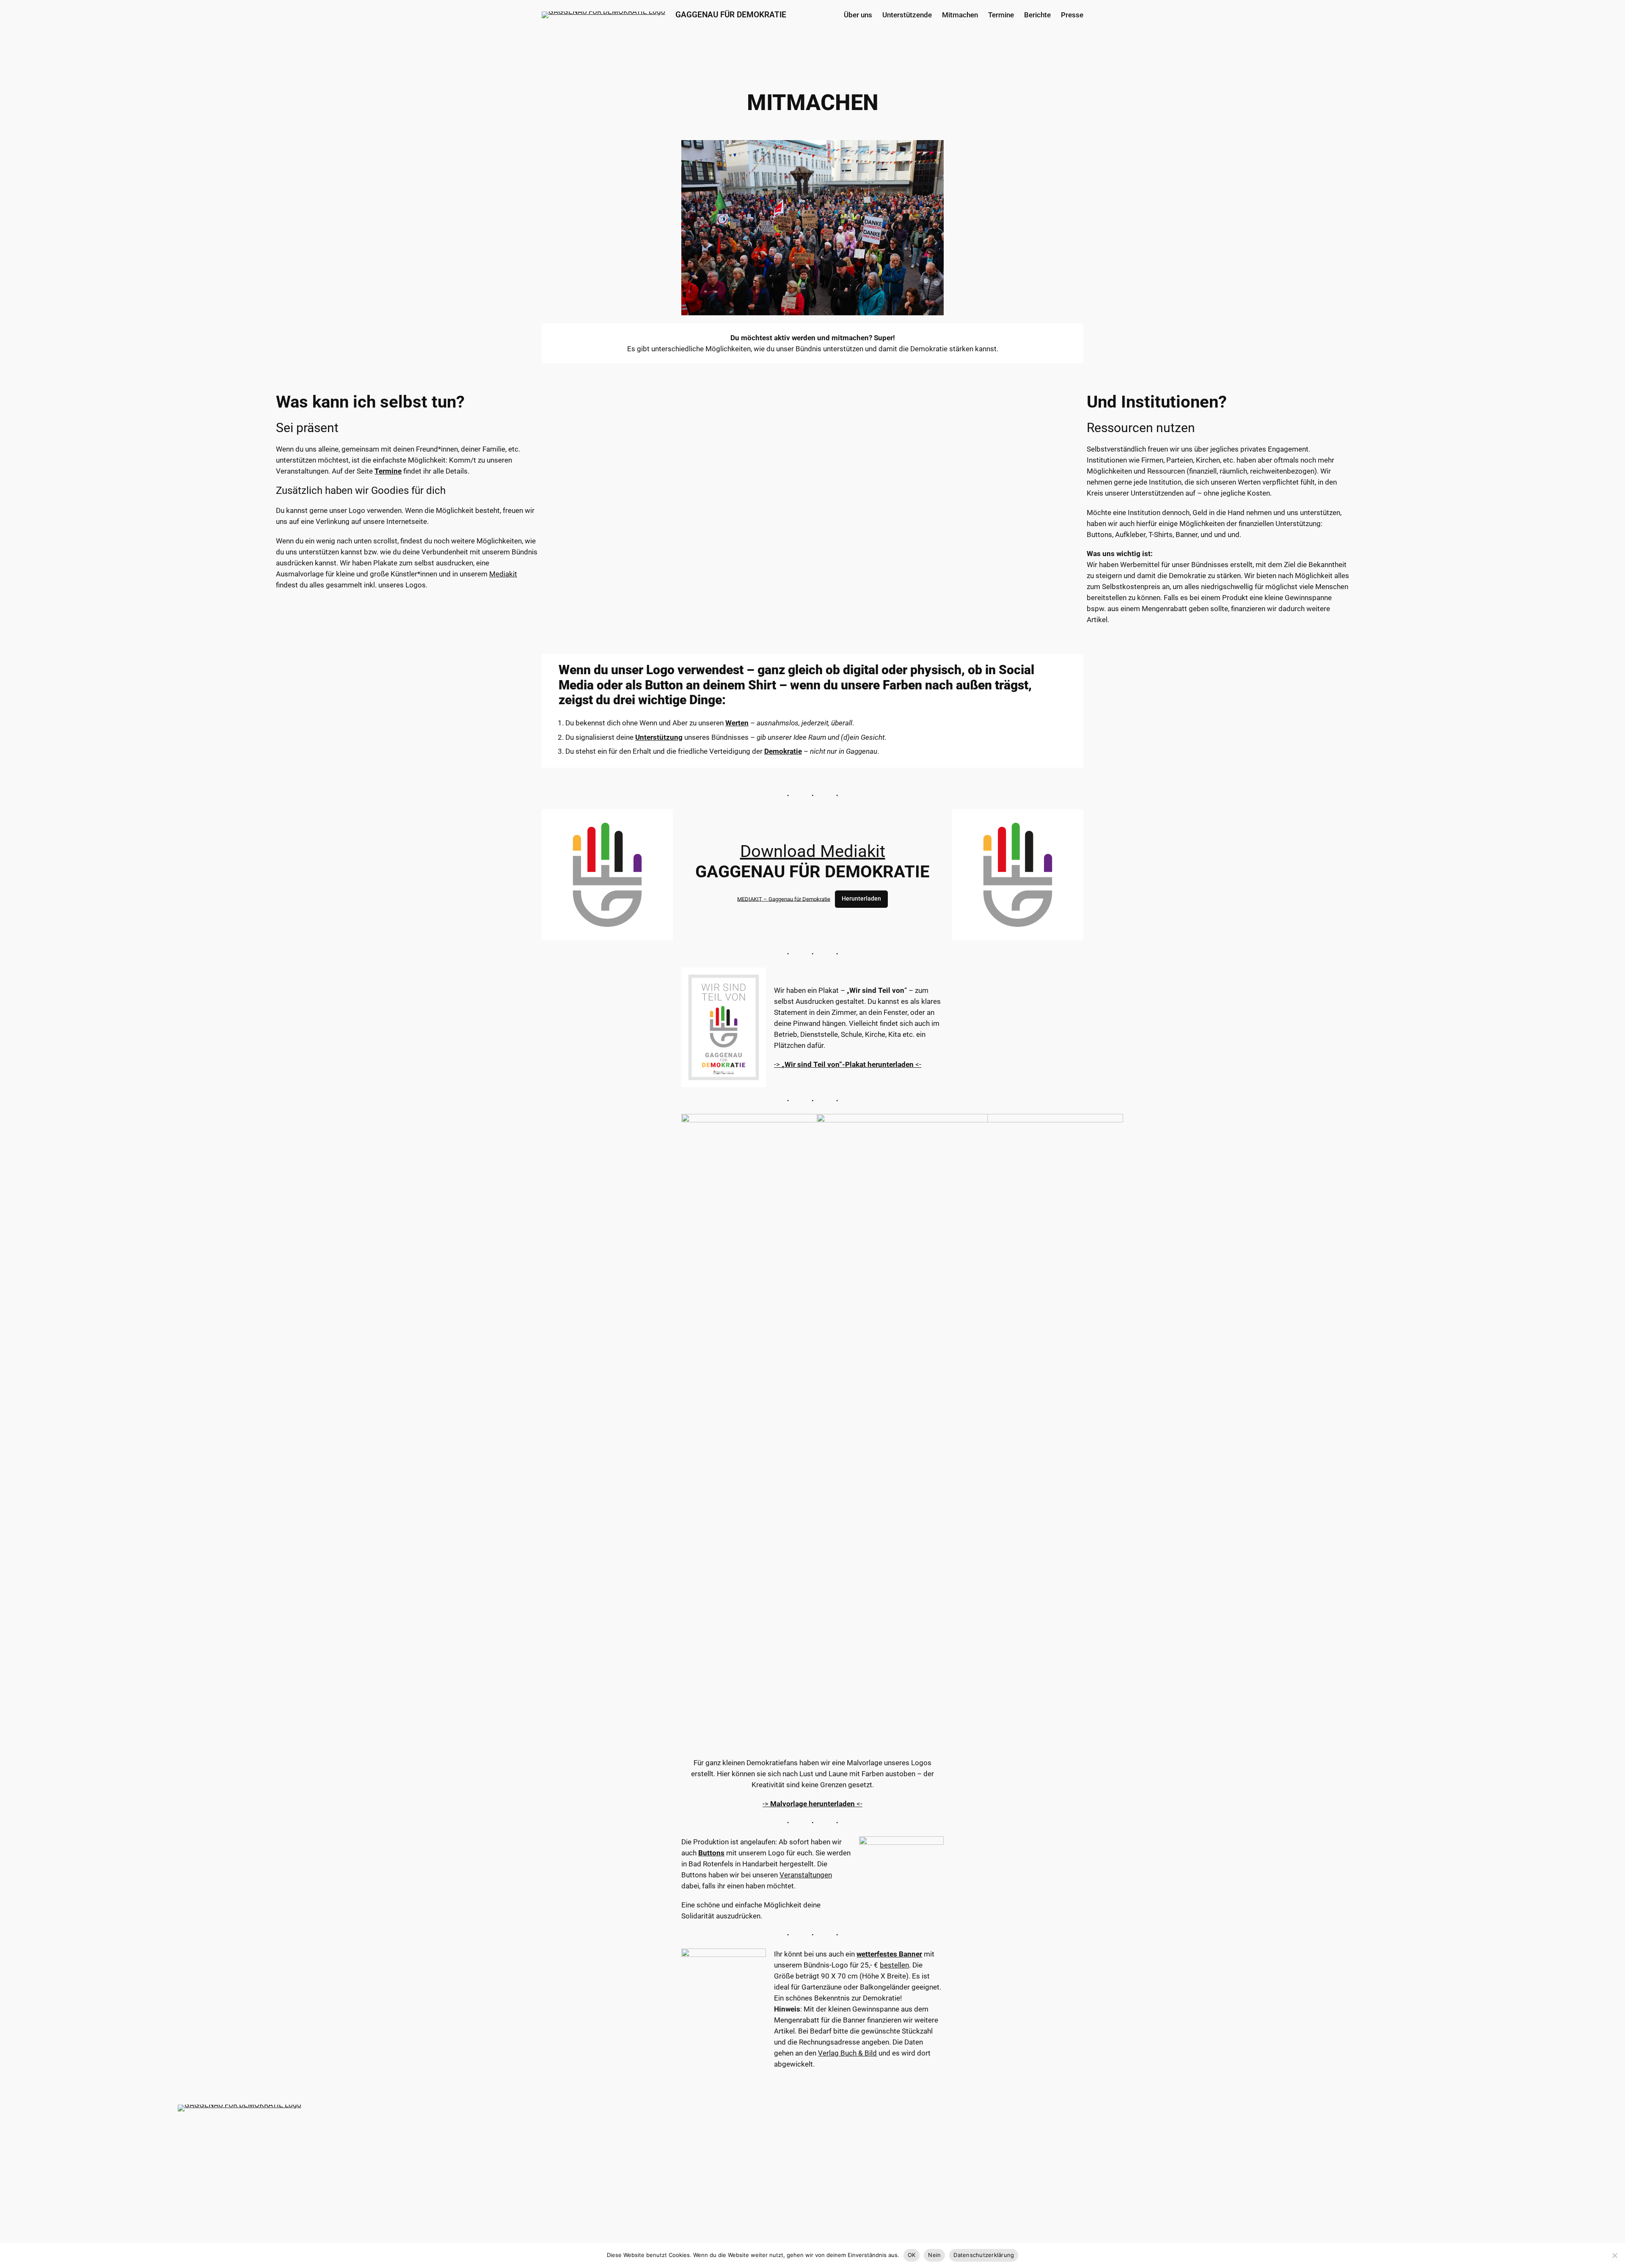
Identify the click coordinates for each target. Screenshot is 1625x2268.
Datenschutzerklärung (984, 2255)
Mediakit (503, 574)
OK (912, 2255)
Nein (934, 2255)
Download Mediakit (813, 851)
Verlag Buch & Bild (847, 2053)
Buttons (711, 1853)
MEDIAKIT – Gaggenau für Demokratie (784, 899)
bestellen (894, 1965)
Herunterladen (861, 899)
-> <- (848, 1064)
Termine (388, 471)
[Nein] (1614, 2255)
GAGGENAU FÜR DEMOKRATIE (731, 15)
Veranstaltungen (806, 1875)
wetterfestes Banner (889, 1954)
